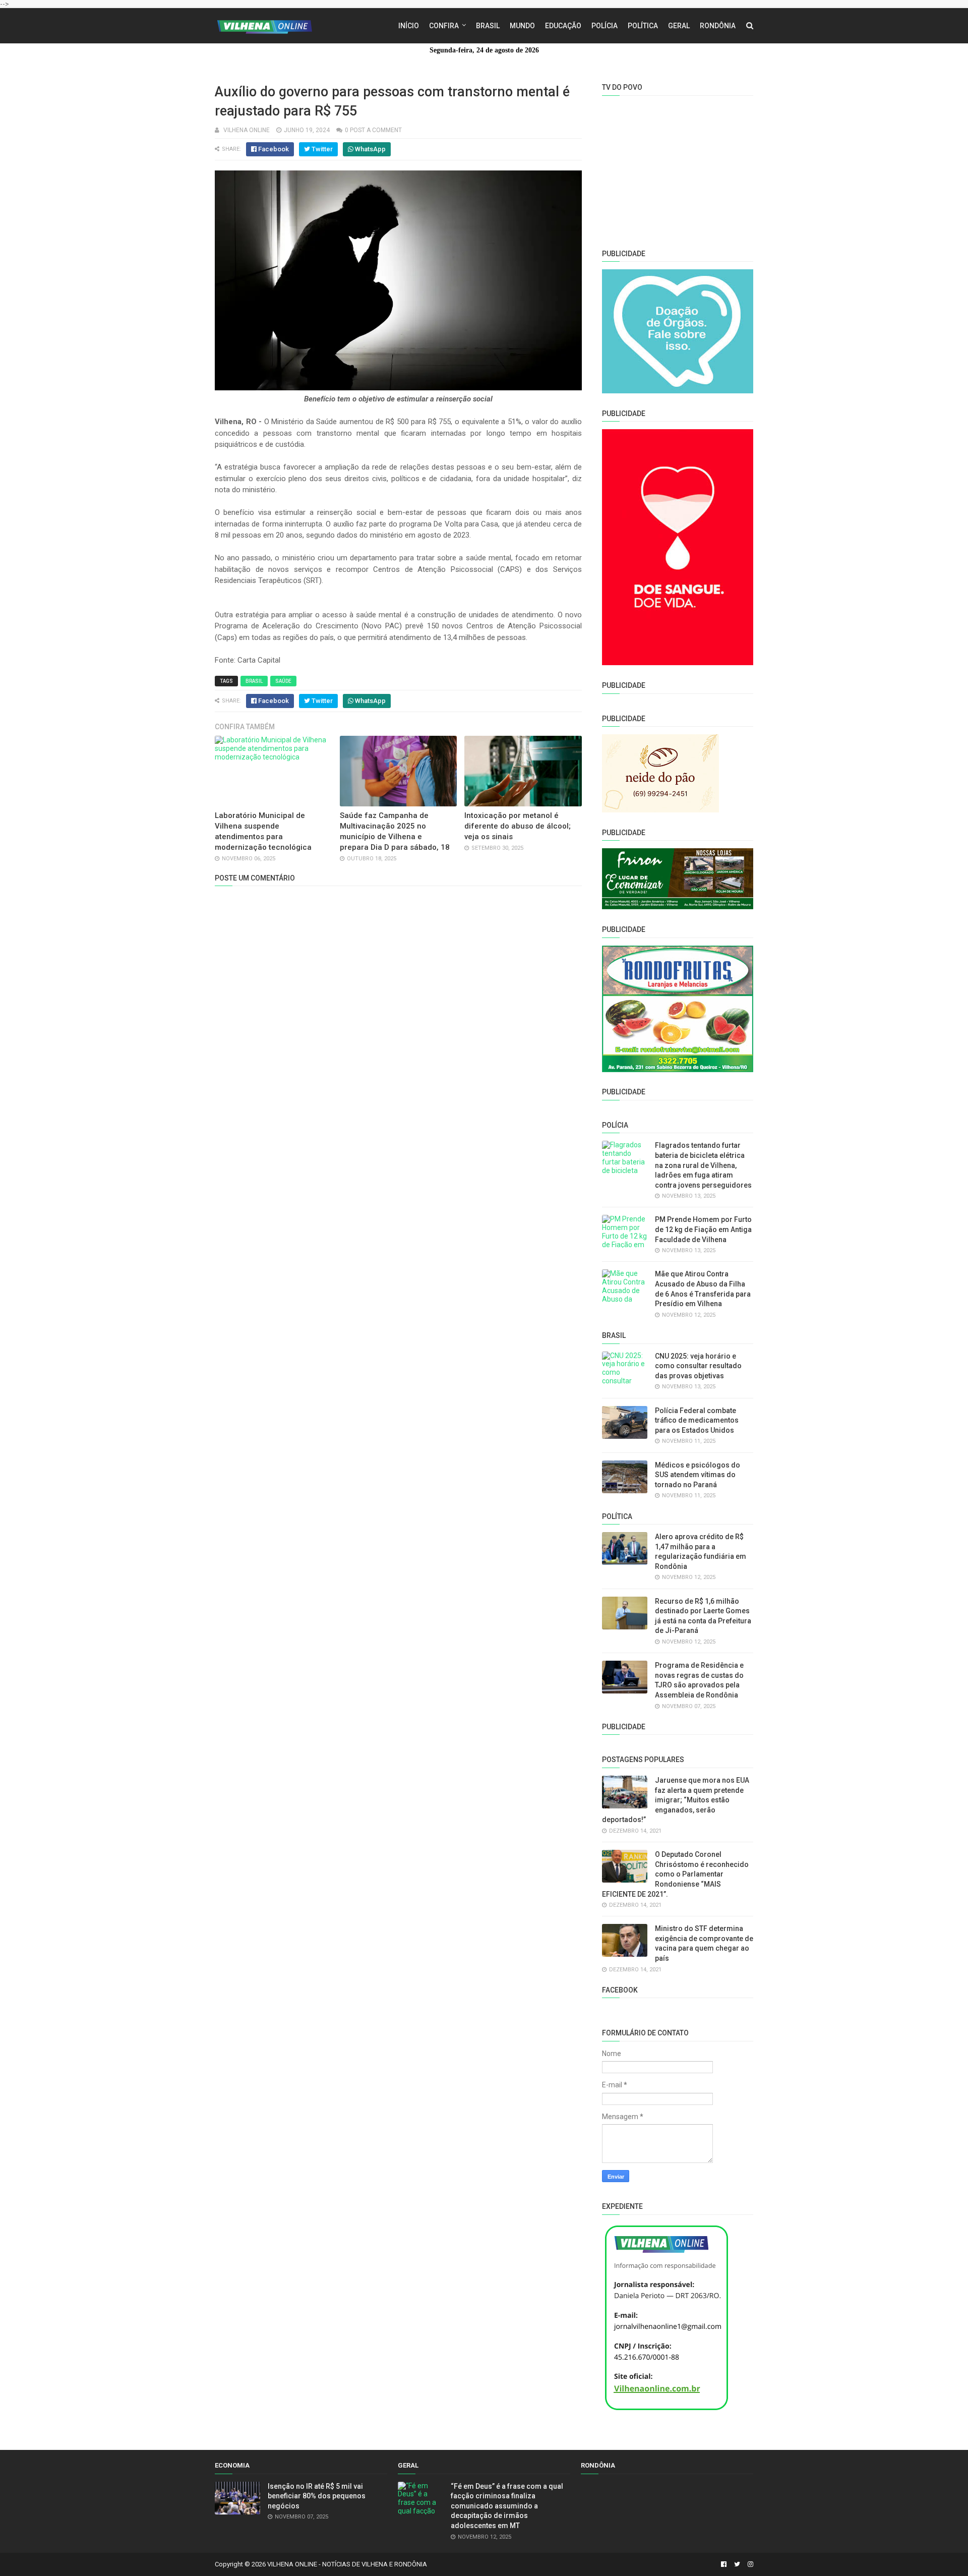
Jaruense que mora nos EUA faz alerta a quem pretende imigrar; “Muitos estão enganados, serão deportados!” (676, 1800)
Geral (679, 26)
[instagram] (749, 2564)
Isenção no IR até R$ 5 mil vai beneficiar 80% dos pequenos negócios (317, 2496)
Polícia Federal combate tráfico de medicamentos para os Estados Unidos (697, 1420)
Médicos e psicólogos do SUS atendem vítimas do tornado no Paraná (698, 1475)
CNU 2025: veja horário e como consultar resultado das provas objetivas (698, 1366)
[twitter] (737, 2564)
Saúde (283, 681)
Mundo (522, 26)
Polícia (604, 26)
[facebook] (724, 2564)
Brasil (488, 26)
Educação (563, 26)
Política (643, 26)
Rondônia (718, 26)
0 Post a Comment (373, 130)
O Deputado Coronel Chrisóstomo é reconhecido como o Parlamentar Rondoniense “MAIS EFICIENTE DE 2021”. (675, 1874)
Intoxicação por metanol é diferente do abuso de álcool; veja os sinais (518, 826)
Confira (444, 26)
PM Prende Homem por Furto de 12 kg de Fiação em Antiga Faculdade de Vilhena (703, 1229)
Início (409, 26)
